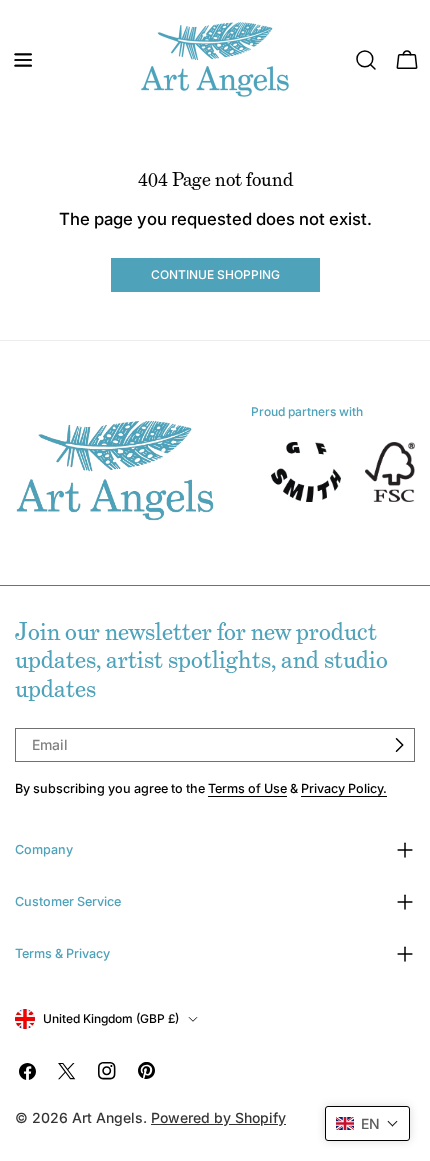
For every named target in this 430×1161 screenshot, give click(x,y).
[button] (367, 1123)
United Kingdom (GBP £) (111, 1018)
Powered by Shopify (218, 1117)
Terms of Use (247, 788)
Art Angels (107, 1117)
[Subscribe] (399, 745)
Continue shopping (215, 274)
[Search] (366, 60)
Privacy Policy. (344, 788)
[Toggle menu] (23, 60)
